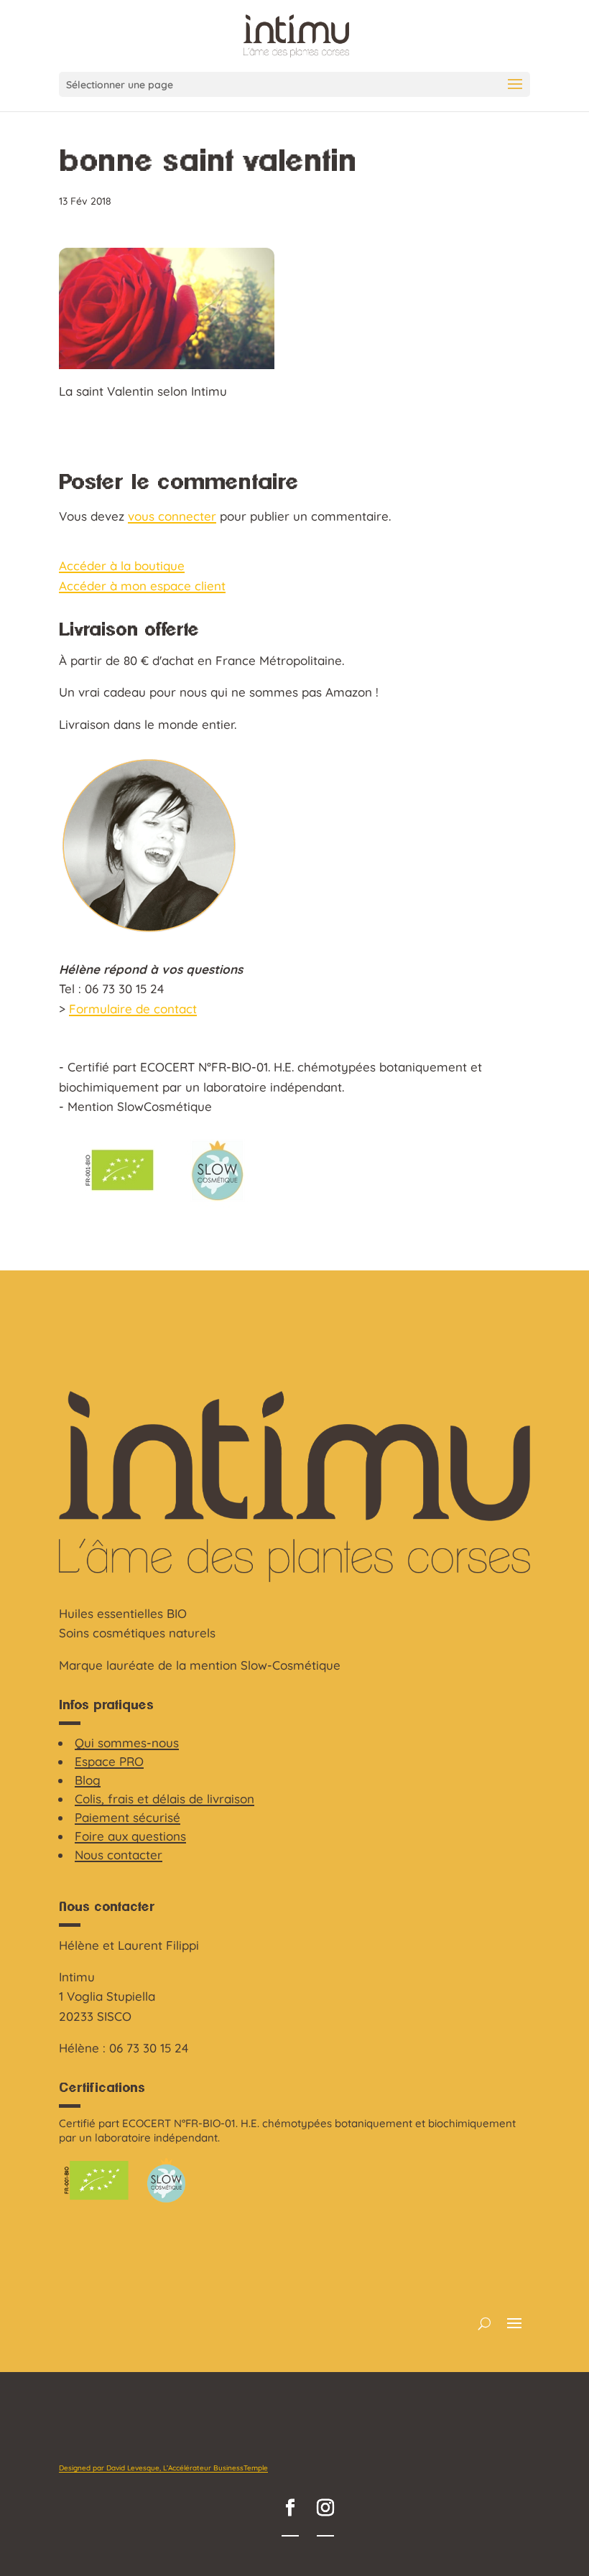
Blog (88, 1780)
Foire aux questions (130, 1836)
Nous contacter (119, 1855)
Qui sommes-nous (127, 1743)
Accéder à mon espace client (142, 586)
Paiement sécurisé (127, 1817)
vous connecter (172, 516)
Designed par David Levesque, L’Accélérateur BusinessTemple (163, 2468)
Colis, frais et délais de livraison (164, 1799)
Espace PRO (109, 1761)
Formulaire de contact (133, 1009)
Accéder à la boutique (122, 566)
